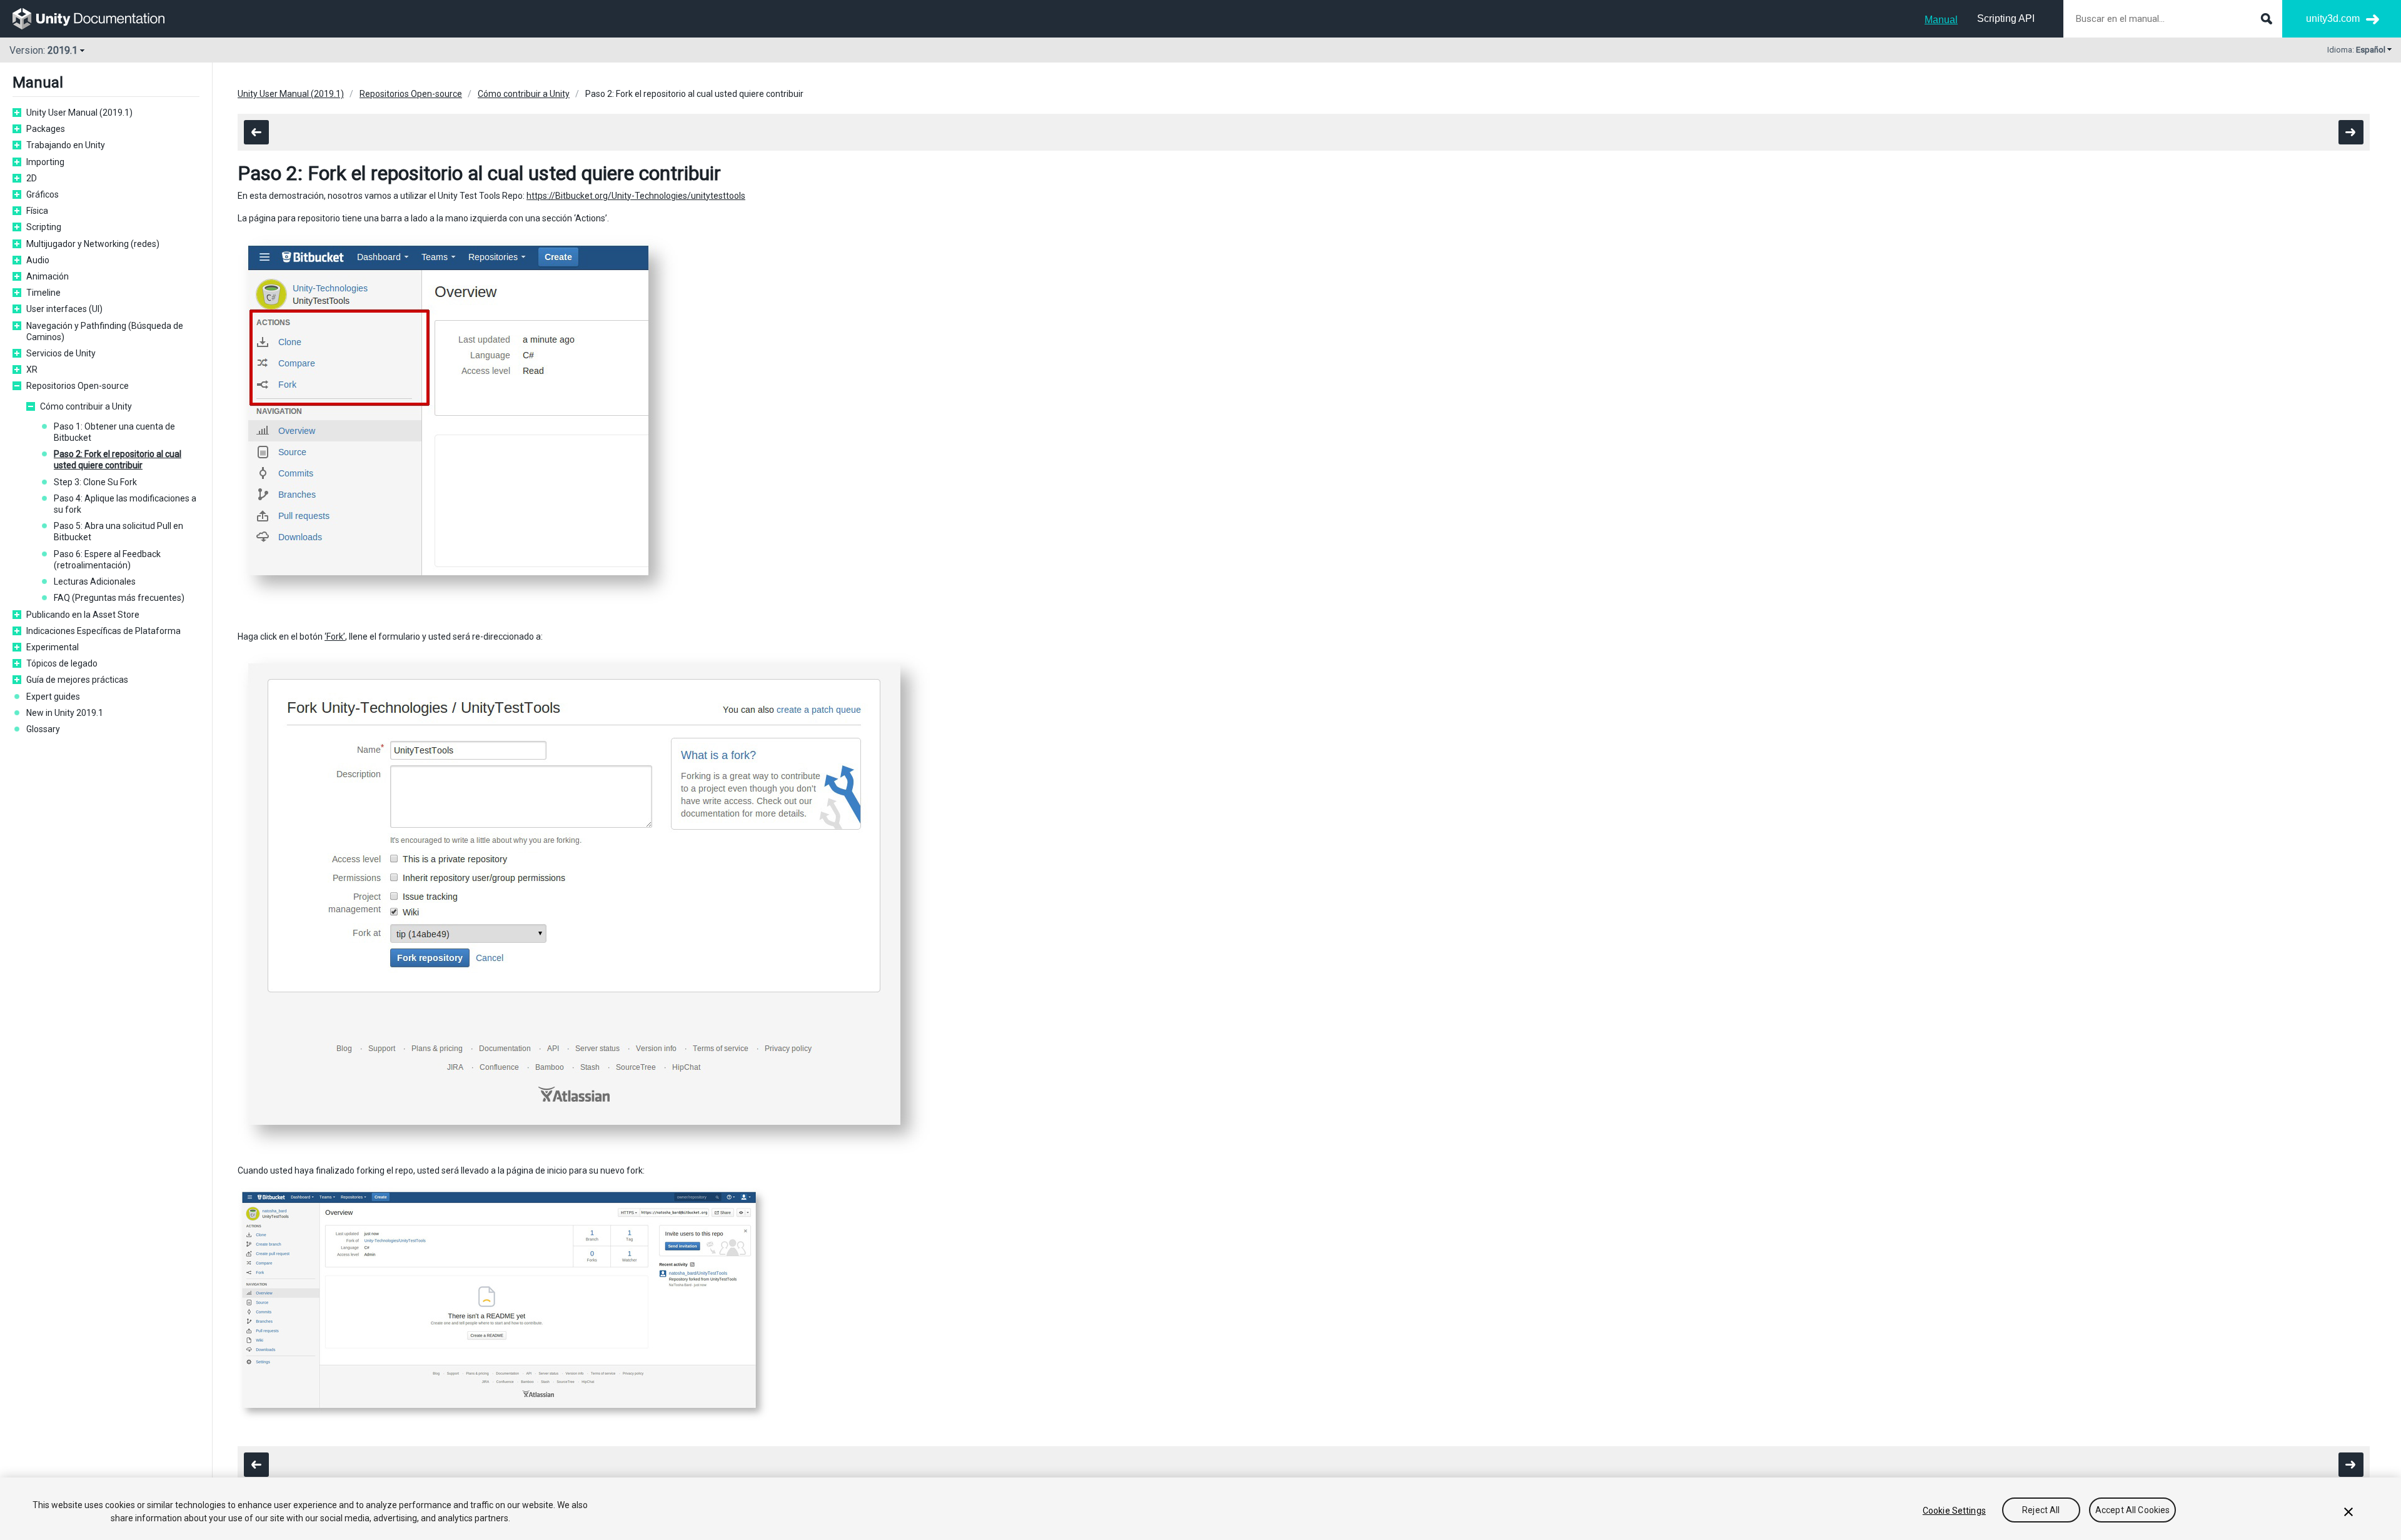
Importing (45, 162)
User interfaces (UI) (64, 309)
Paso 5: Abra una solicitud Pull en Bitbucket (118, 531)
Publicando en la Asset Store (83, 615)
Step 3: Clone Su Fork (95, 482)
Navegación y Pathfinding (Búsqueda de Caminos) (105, 331)
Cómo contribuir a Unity (86, 406)
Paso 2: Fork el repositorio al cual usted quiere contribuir (118, 460)
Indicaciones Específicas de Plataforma (103, 631)
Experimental (53, 647)
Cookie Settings (1954, 1511)
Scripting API (2006, 18)
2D (32, 178)
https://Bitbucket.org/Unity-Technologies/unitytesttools (636, 196)
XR (32, 370)
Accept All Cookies (2133, 1511)
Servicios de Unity (61, 353)
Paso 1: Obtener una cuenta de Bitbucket (114, 432)
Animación (48, 276)
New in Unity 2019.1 (65, 713)
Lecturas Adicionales (95, 581)
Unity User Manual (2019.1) (79, 113)
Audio (38, 260)
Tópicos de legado (62, 663)
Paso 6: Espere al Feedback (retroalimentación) (107, 560)
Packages (46, 129)
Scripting (44, 227)
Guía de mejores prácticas (77, 680)
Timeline (43, 293)
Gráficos (43, 194)
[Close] (2348, 1512)
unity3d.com (2333, 18)
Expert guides (53, 697)
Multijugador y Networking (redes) (93, 244)
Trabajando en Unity (66, 145)
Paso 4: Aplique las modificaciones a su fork (125, 504)
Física (37, 211)
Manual (1941, 20)
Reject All (2041, 1511)
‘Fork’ (335, 637)
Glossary (43, 729)
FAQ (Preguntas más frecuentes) (119, 598)
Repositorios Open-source (78, 386)
